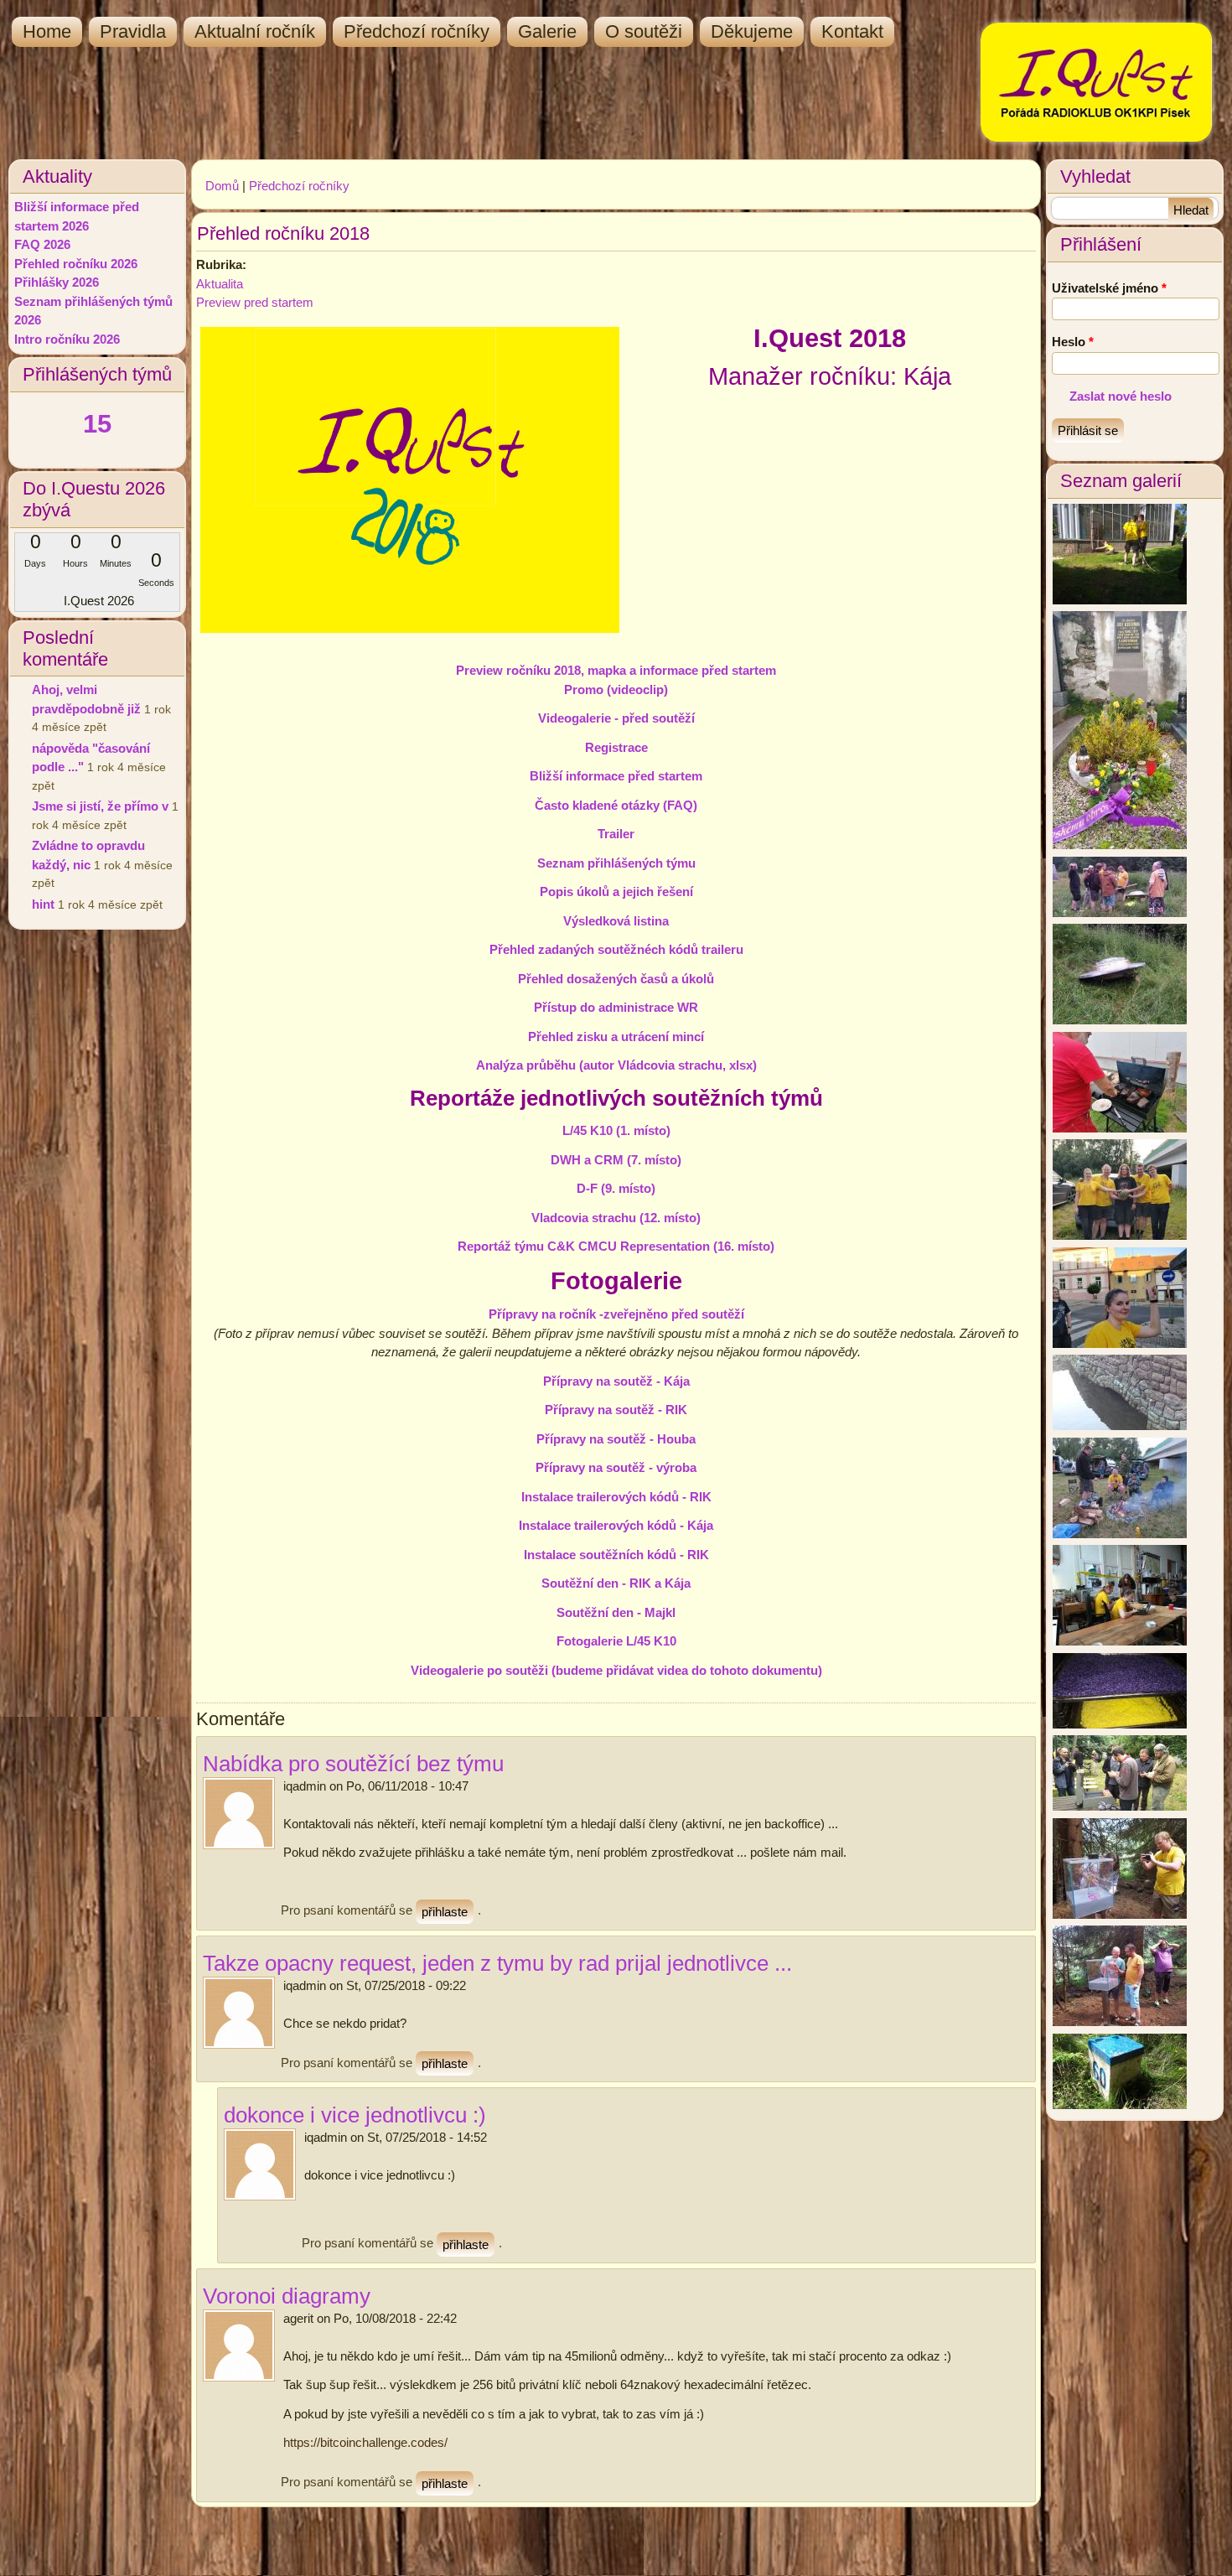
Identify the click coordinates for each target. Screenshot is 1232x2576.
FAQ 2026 (42, 244)
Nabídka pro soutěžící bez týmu (353, 1764)
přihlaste (445, 1912)
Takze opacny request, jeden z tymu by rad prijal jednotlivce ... (497, 1963)
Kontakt (852, 31)
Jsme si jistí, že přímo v (100, 806)
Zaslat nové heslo (1121, 396)
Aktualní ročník (255, 31)
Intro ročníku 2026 (67, 339)
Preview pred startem (255, 302)
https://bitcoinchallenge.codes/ (365, 2442)
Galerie (547, 31)
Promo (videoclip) (616, 689)
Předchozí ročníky (417, 31)
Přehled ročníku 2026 (76, 264)
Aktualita (220, 284)
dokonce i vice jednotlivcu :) (355, 2115)
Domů (222, 186)
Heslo (1073, 342)
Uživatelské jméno (1109, 288)
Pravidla (133, 31)
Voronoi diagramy (287, 2296)
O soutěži (644, 31)
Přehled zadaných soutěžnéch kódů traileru (616, 949)
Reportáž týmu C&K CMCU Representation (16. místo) (616, 1246)
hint (43, 904)
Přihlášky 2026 (57, 282)
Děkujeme (752, 31)
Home (47, 31)
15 (97, 424)
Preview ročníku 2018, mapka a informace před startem (616, 670)
